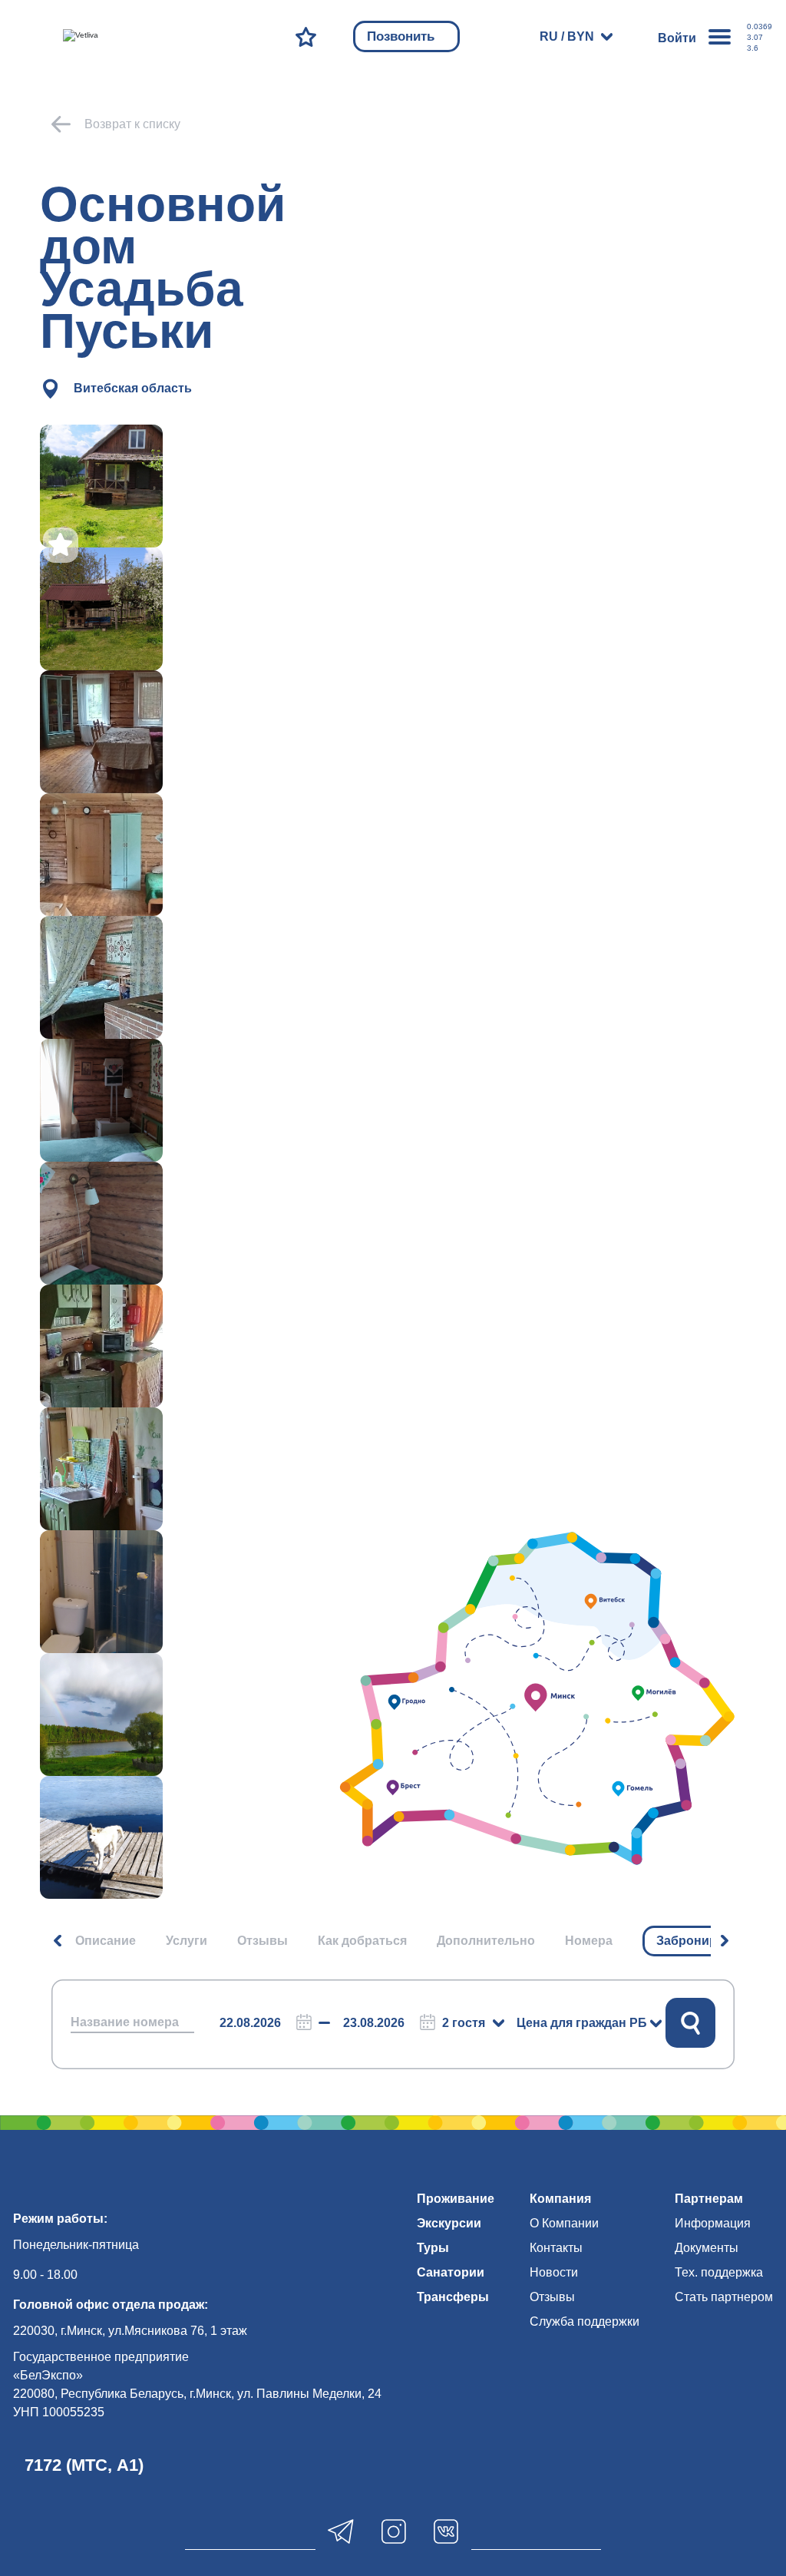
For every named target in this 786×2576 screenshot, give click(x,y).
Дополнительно (486, 1941)
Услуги (187, 1941)
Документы (707, 2248)
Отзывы (263, 1941)
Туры (433, 2248)
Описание (106, 1941)
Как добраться (362, 1941)
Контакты (556, 2248)
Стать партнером (724, 2297)
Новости (554, 2272)
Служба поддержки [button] (585, 2321)
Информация (713, 2223)
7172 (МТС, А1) (84, 2465)
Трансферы (453, 2297)
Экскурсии (449, 2223)
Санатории (451, 2272)
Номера (589, 1941)
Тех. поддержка (719, 2272)
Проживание (456, 2199)
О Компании (564, 2223)
